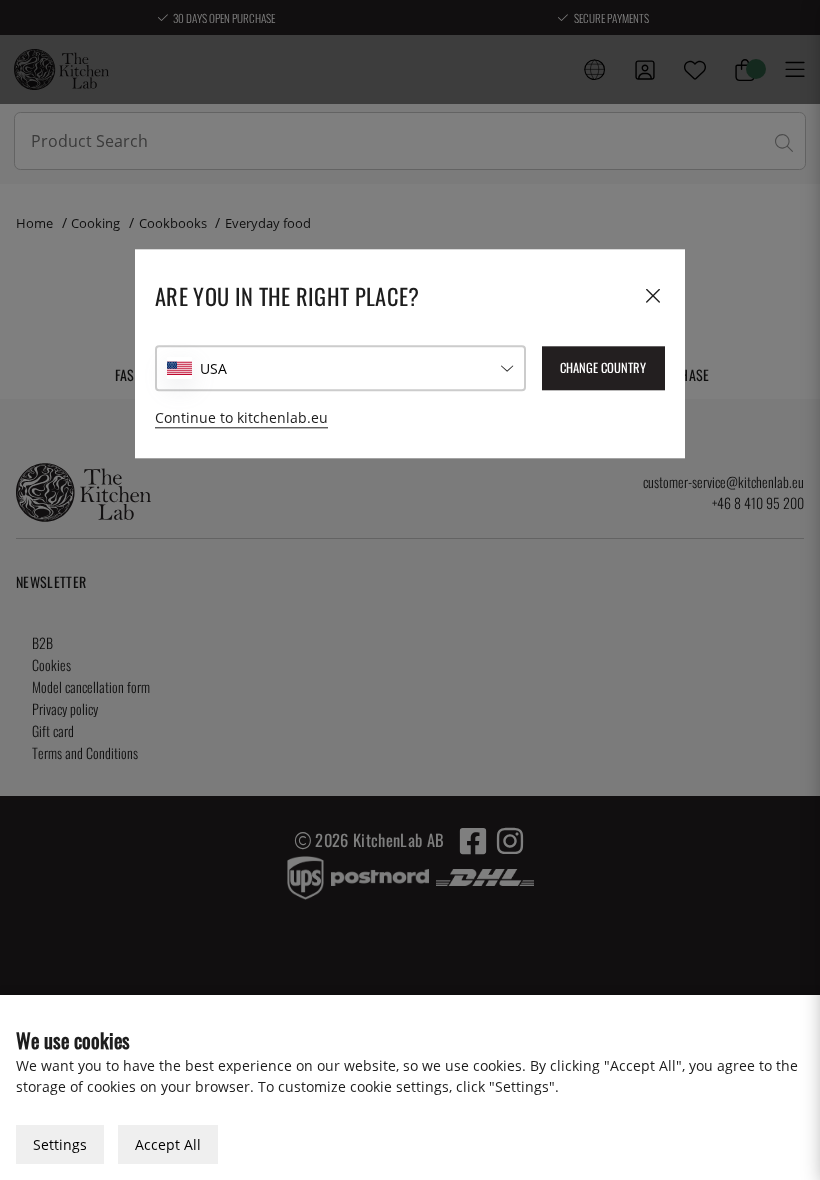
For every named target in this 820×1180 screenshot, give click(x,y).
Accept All (168, 1144)
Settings (60, 1144)
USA (213, 368)
